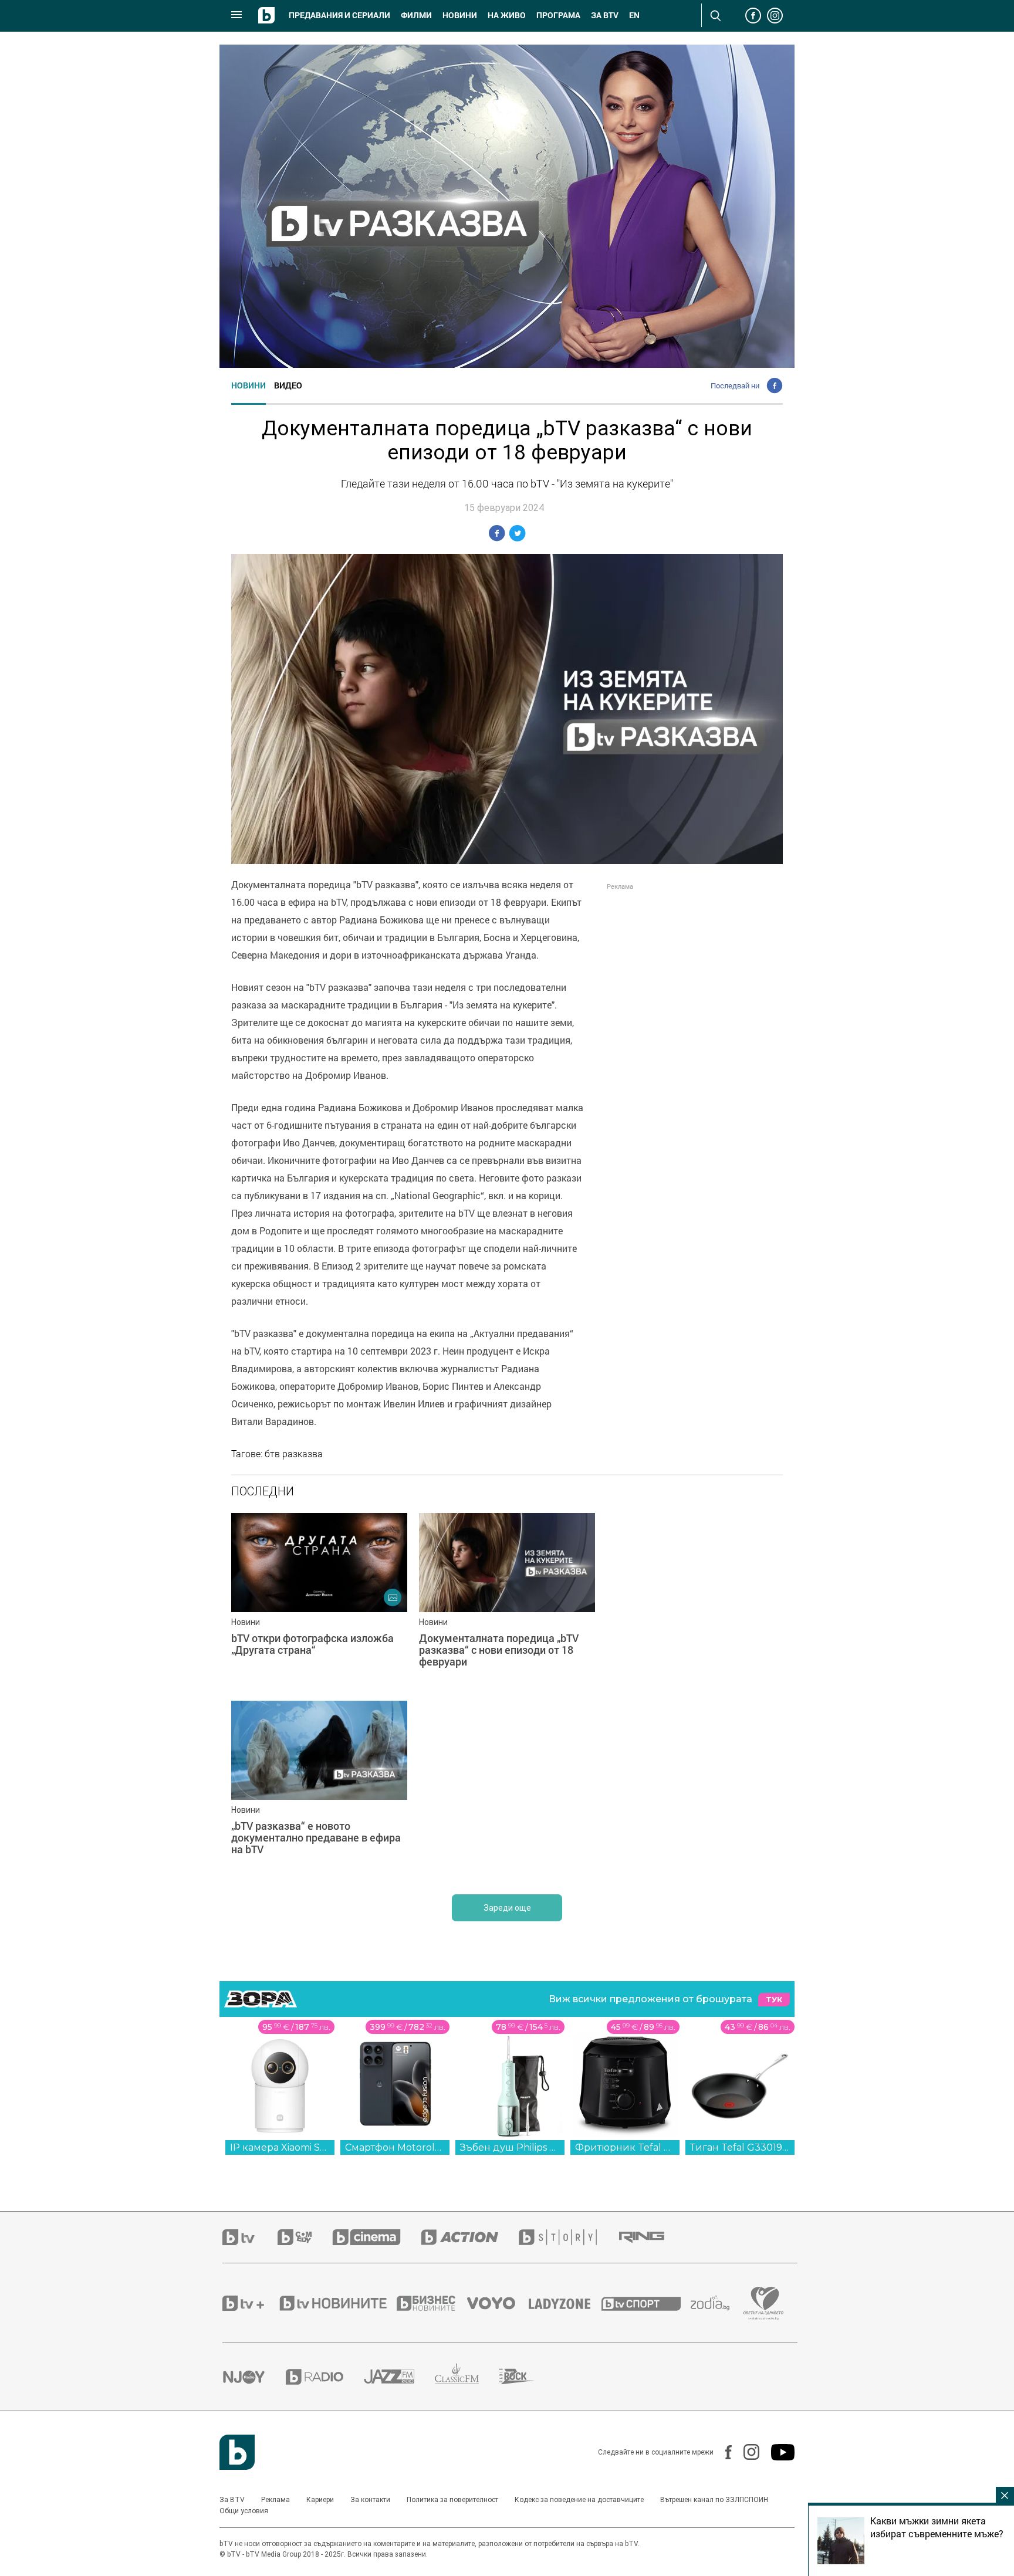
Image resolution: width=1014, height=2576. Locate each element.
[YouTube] (777, 2452)
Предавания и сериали (339, 15)
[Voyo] (498, 2303)
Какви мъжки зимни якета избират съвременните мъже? (937, 2527)
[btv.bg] (250, 2237)
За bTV (605, 15)
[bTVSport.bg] (646, 2303)
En (634, 15)
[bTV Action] (470, 2237)
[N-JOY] (254, 2377)
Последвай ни (735, 385)
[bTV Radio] (325, 2377)
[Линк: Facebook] (723, 2452)
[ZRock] (527, 2377)
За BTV (232, 2500)
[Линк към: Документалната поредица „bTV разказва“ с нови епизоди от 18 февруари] (507, 1601)
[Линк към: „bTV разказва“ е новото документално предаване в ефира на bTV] (319, 1789)
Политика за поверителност (452, 2500)
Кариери (320, 2500)
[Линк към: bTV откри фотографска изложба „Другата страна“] (319, 1601)
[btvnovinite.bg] (337, 2303)
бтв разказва (294, 1454)
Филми (416, 15)
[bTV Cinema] (377, 2237)
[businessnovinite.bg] (432, 2303)
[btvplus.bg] (250, 2303)
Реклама (276, 2500)
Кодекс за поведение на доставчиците (579, 2500)
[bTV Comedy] (305, 2237)
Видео (288, 385)
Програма (558, 15)
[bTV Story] (568, 2237)
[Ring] (652, 2238)
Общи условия (244, 2511)
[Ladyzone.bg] (565, 2303)
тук (774, 2000)
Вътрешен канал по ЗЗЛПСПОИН (714, 2500)
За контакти (370, 2500)
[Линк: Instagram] (746, 2452)
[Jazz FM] (399, 2377)
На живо (507, 15)
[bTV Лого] (237, 2452)
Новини (460, 15)
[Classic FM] (467, 2377)
